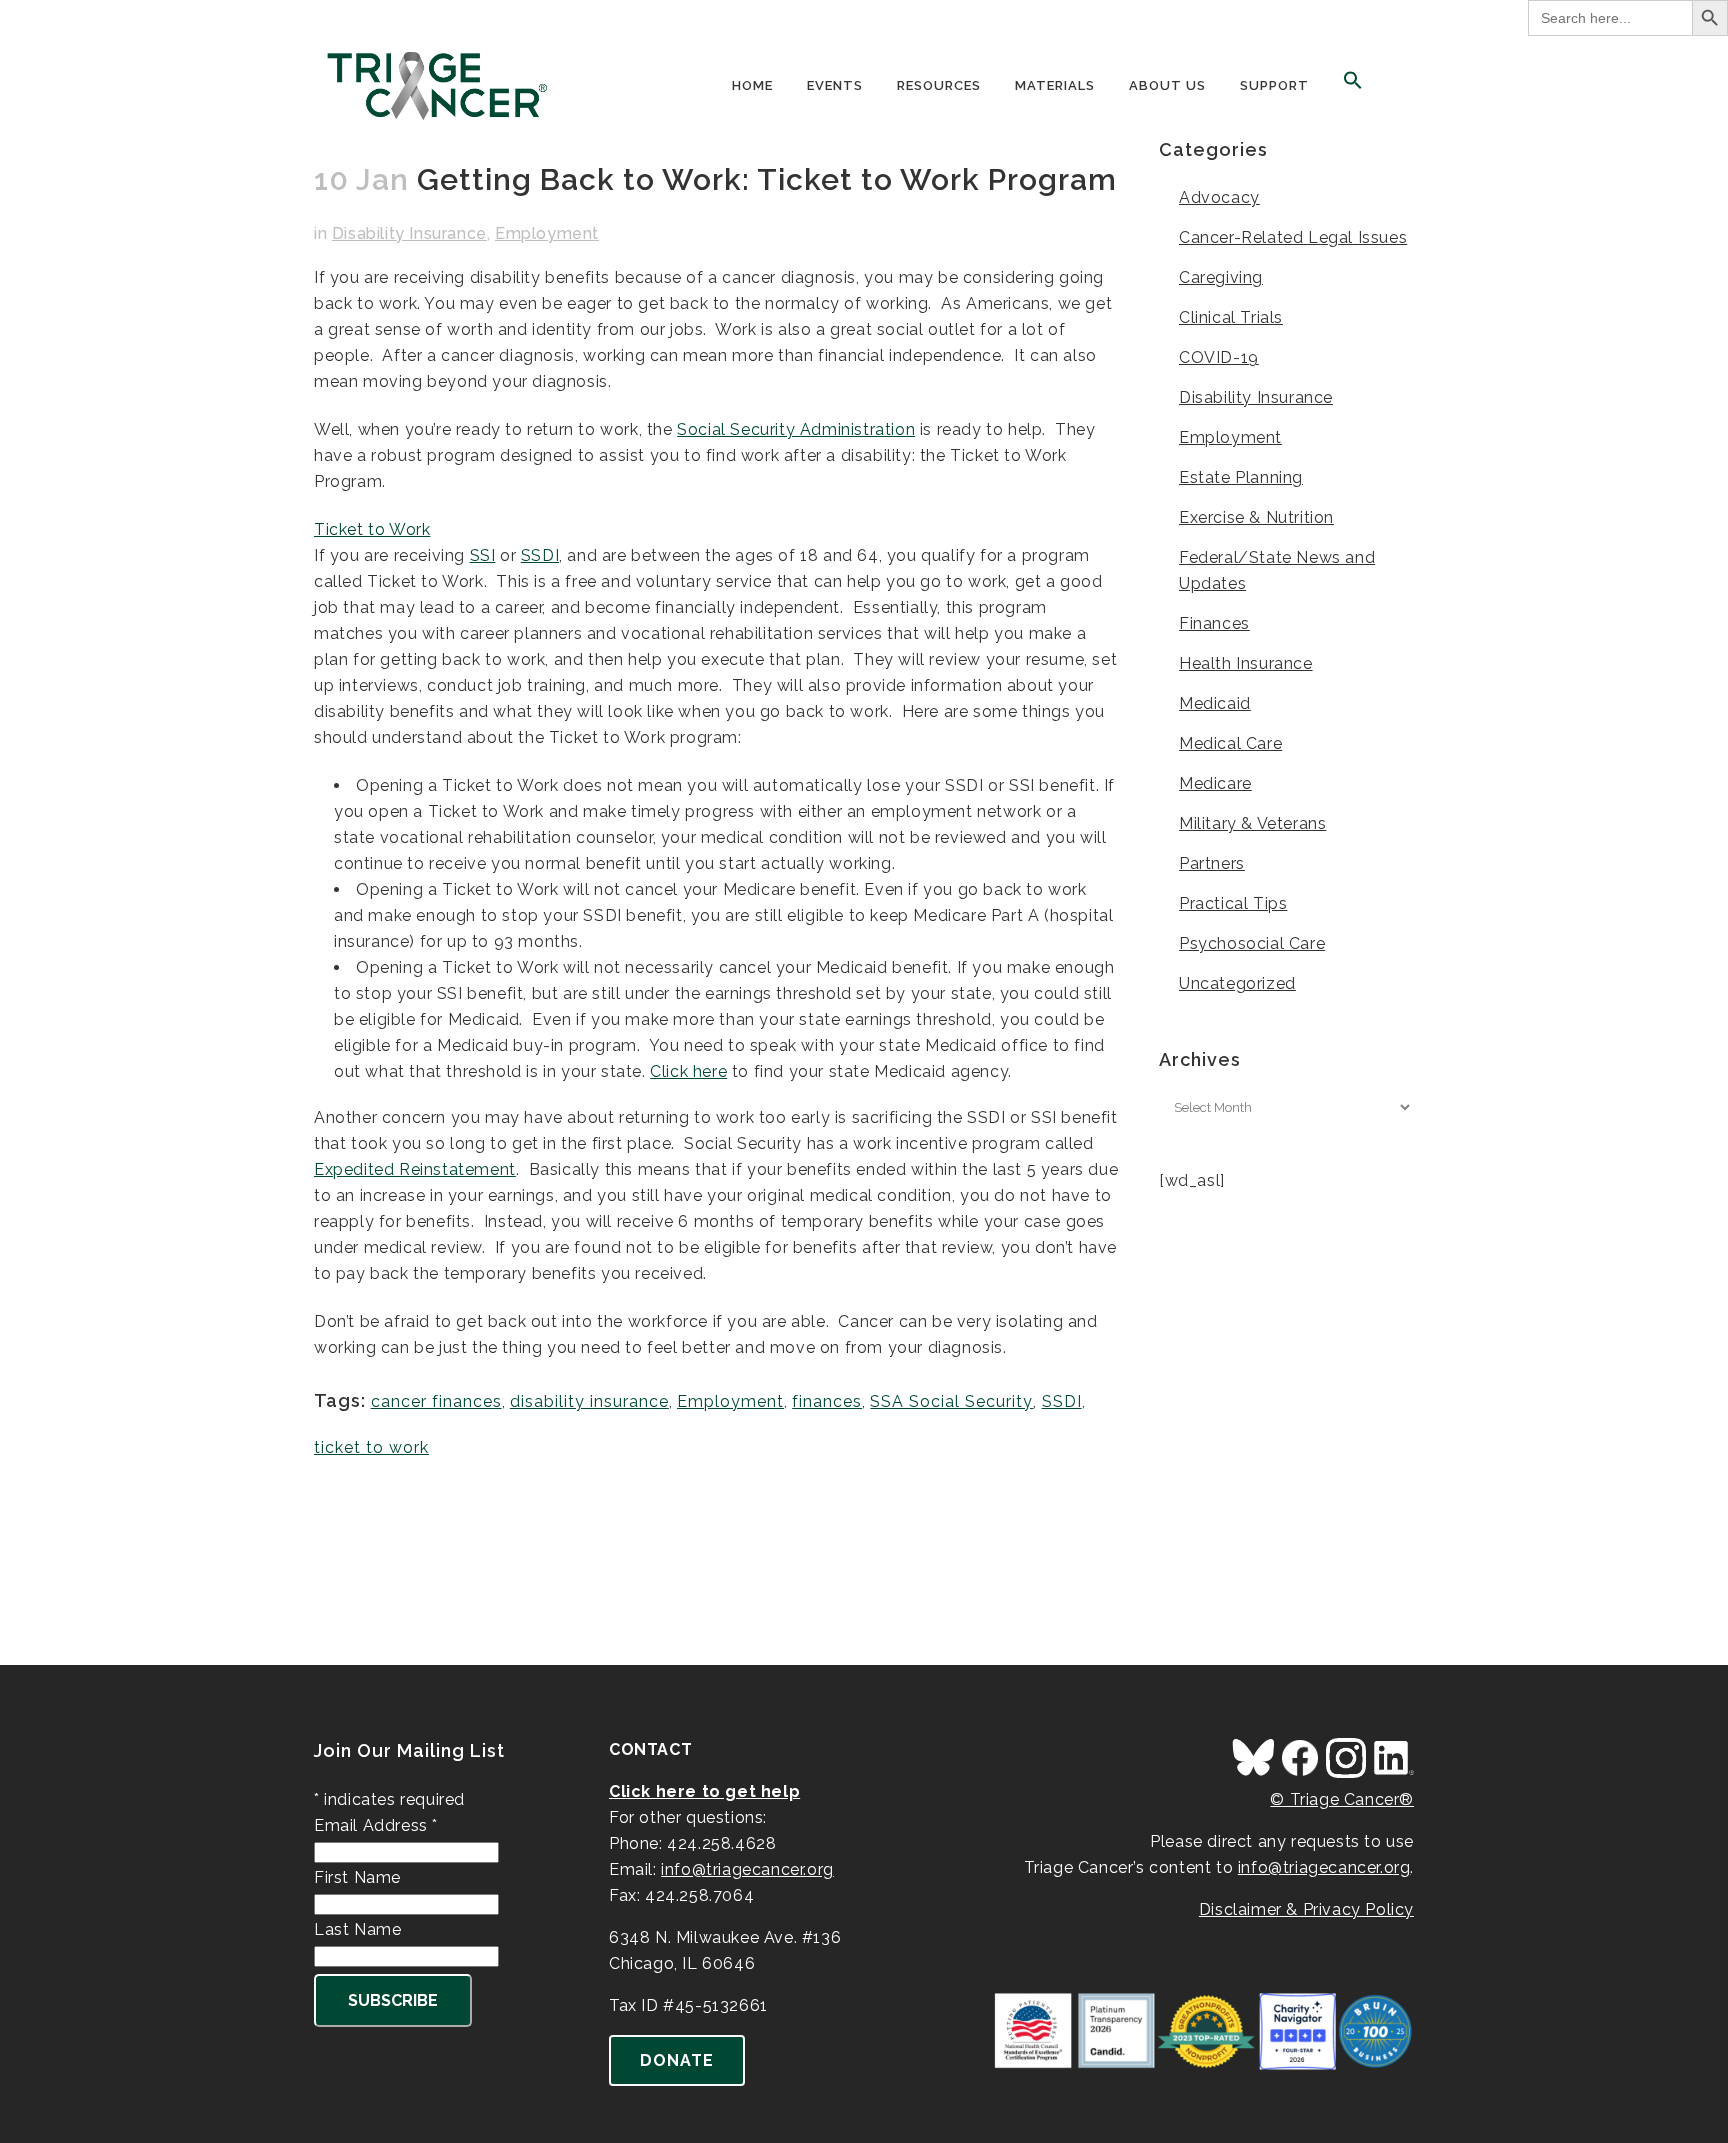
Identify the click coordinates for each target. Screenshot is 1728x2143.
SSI (483, 555)
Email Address (376, 1825)
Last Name (357, 1929)
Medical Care (1230, 743)
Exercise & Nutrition (1256, 517)
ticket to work (371, 1447)
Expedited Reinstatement (415, 1169)
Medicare (1215, 783)
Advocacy (1219, 197)
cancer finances (436, 1401)
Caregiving (1221, 277)
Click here (688, 1071)
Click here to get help (704, 1791)
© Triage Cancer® (1342, 1799)
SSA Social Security (951, 1401)
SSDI (540, 555)
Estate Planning (1241, 477)
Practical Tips (1233, 903)
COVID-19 (1219, 357)
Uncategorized (1237, 983)
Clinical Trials (1231, 317)
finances (827, 1401)
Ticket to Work (372, 529)
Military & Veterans (1252, 823)
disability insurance (589, 1401)
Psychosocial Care (1252, 943)
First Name (357, 1877)
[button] (1353, 86)
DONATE (677, 2060)
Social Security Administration (796, 429)
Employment (547, 233)
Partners (1212, 863)
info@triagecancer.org (747, 1869)
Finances (1214, 623)
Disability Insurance (409, 233)
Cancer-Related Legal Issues (1293, 237)
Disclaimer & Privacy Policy (1306, 1909)
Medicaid (1215, 703)
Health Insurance (1246, 663)
